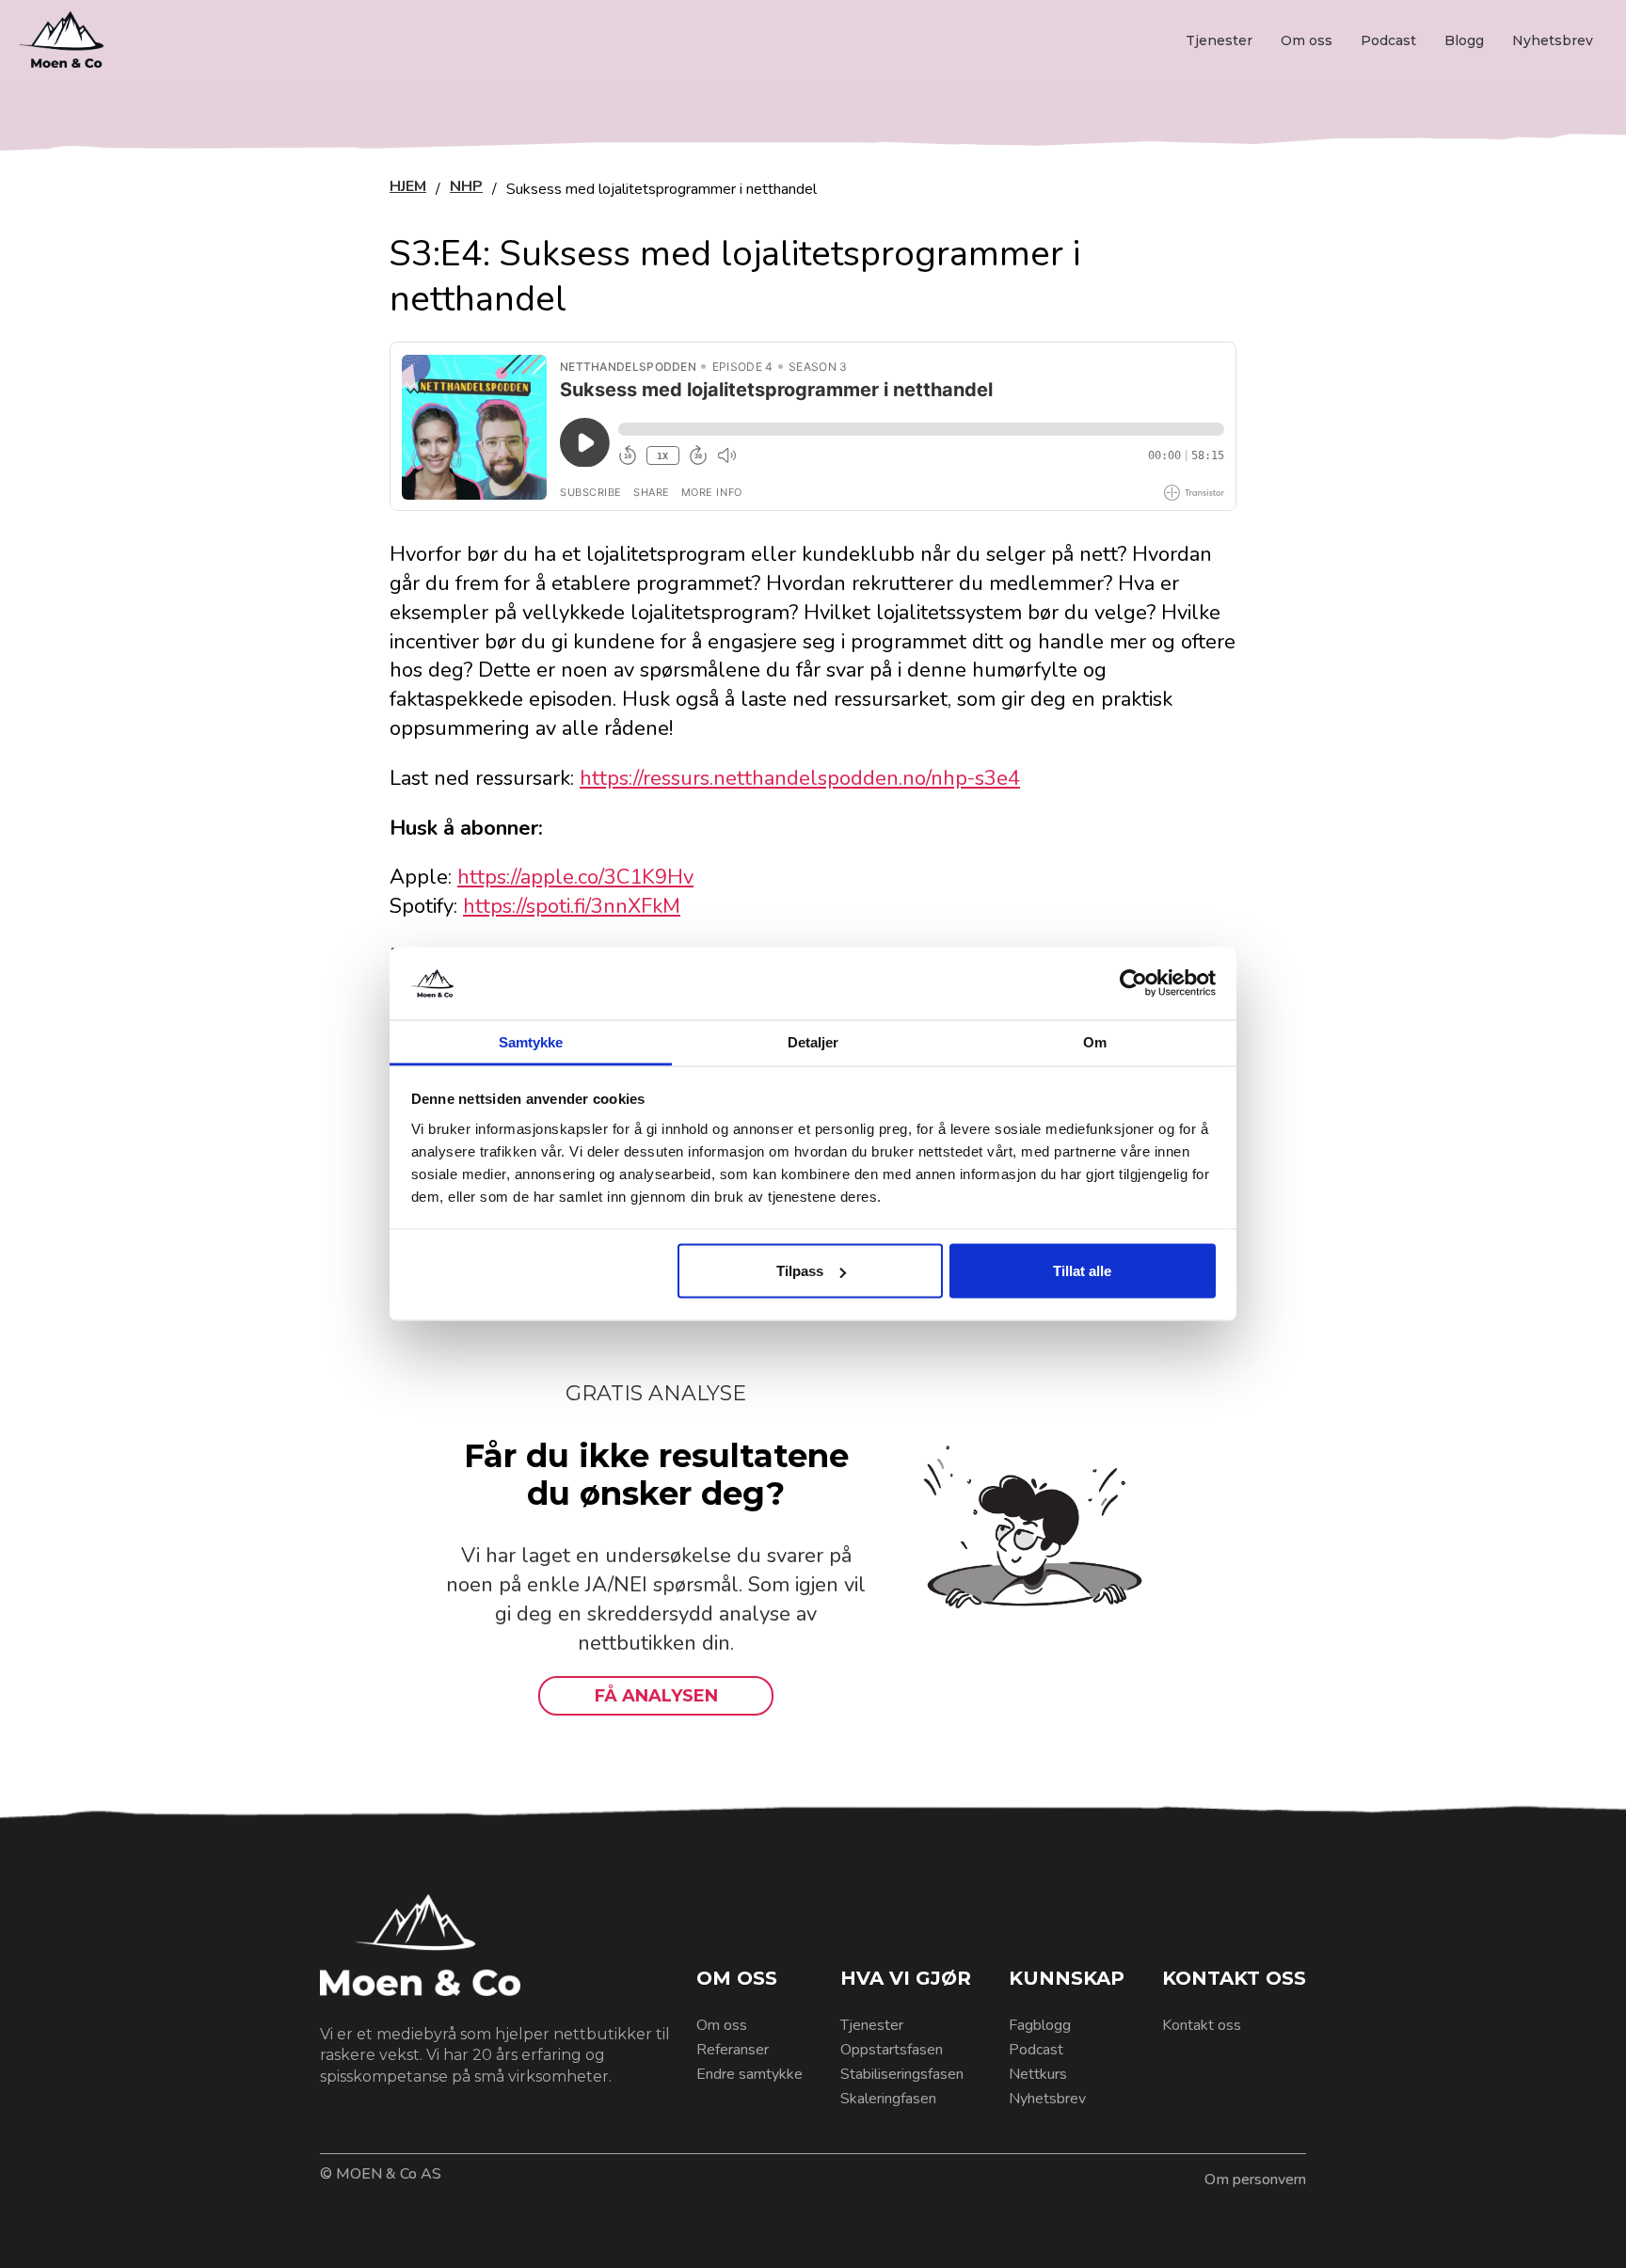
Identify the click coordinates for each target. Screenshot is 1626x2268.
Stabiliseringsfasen (902, 2074)
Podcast (1388, 40)
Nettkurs (1038, 2074)
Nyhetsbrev (1553, 40)
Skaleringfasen (888, 2099)
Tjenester (1219, 40)
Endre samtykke (749, 2074)
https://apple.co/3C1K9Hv (575, 877)
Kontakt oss (1202, 2025)
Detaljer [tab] (813, 1041)
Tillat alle (1082, 1271)
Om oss (1307, 40)
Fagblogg (1040, 2025)
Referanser (733, 2050)
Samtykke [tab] (531, 1041)
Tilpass (800, 1271)
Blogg (1464, 40)
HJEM (408, 188)
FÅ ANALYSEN (656, 1696)
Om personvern (1255, 2180)
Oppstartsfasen (892, 2050)
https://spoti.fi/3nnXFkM (572, 906)
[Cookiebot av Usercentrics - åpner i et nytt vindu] (1133, 983)
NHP (466, 188)
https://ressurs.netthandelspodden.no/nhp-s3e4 (800, 778)
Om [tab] (1095, 1041)
